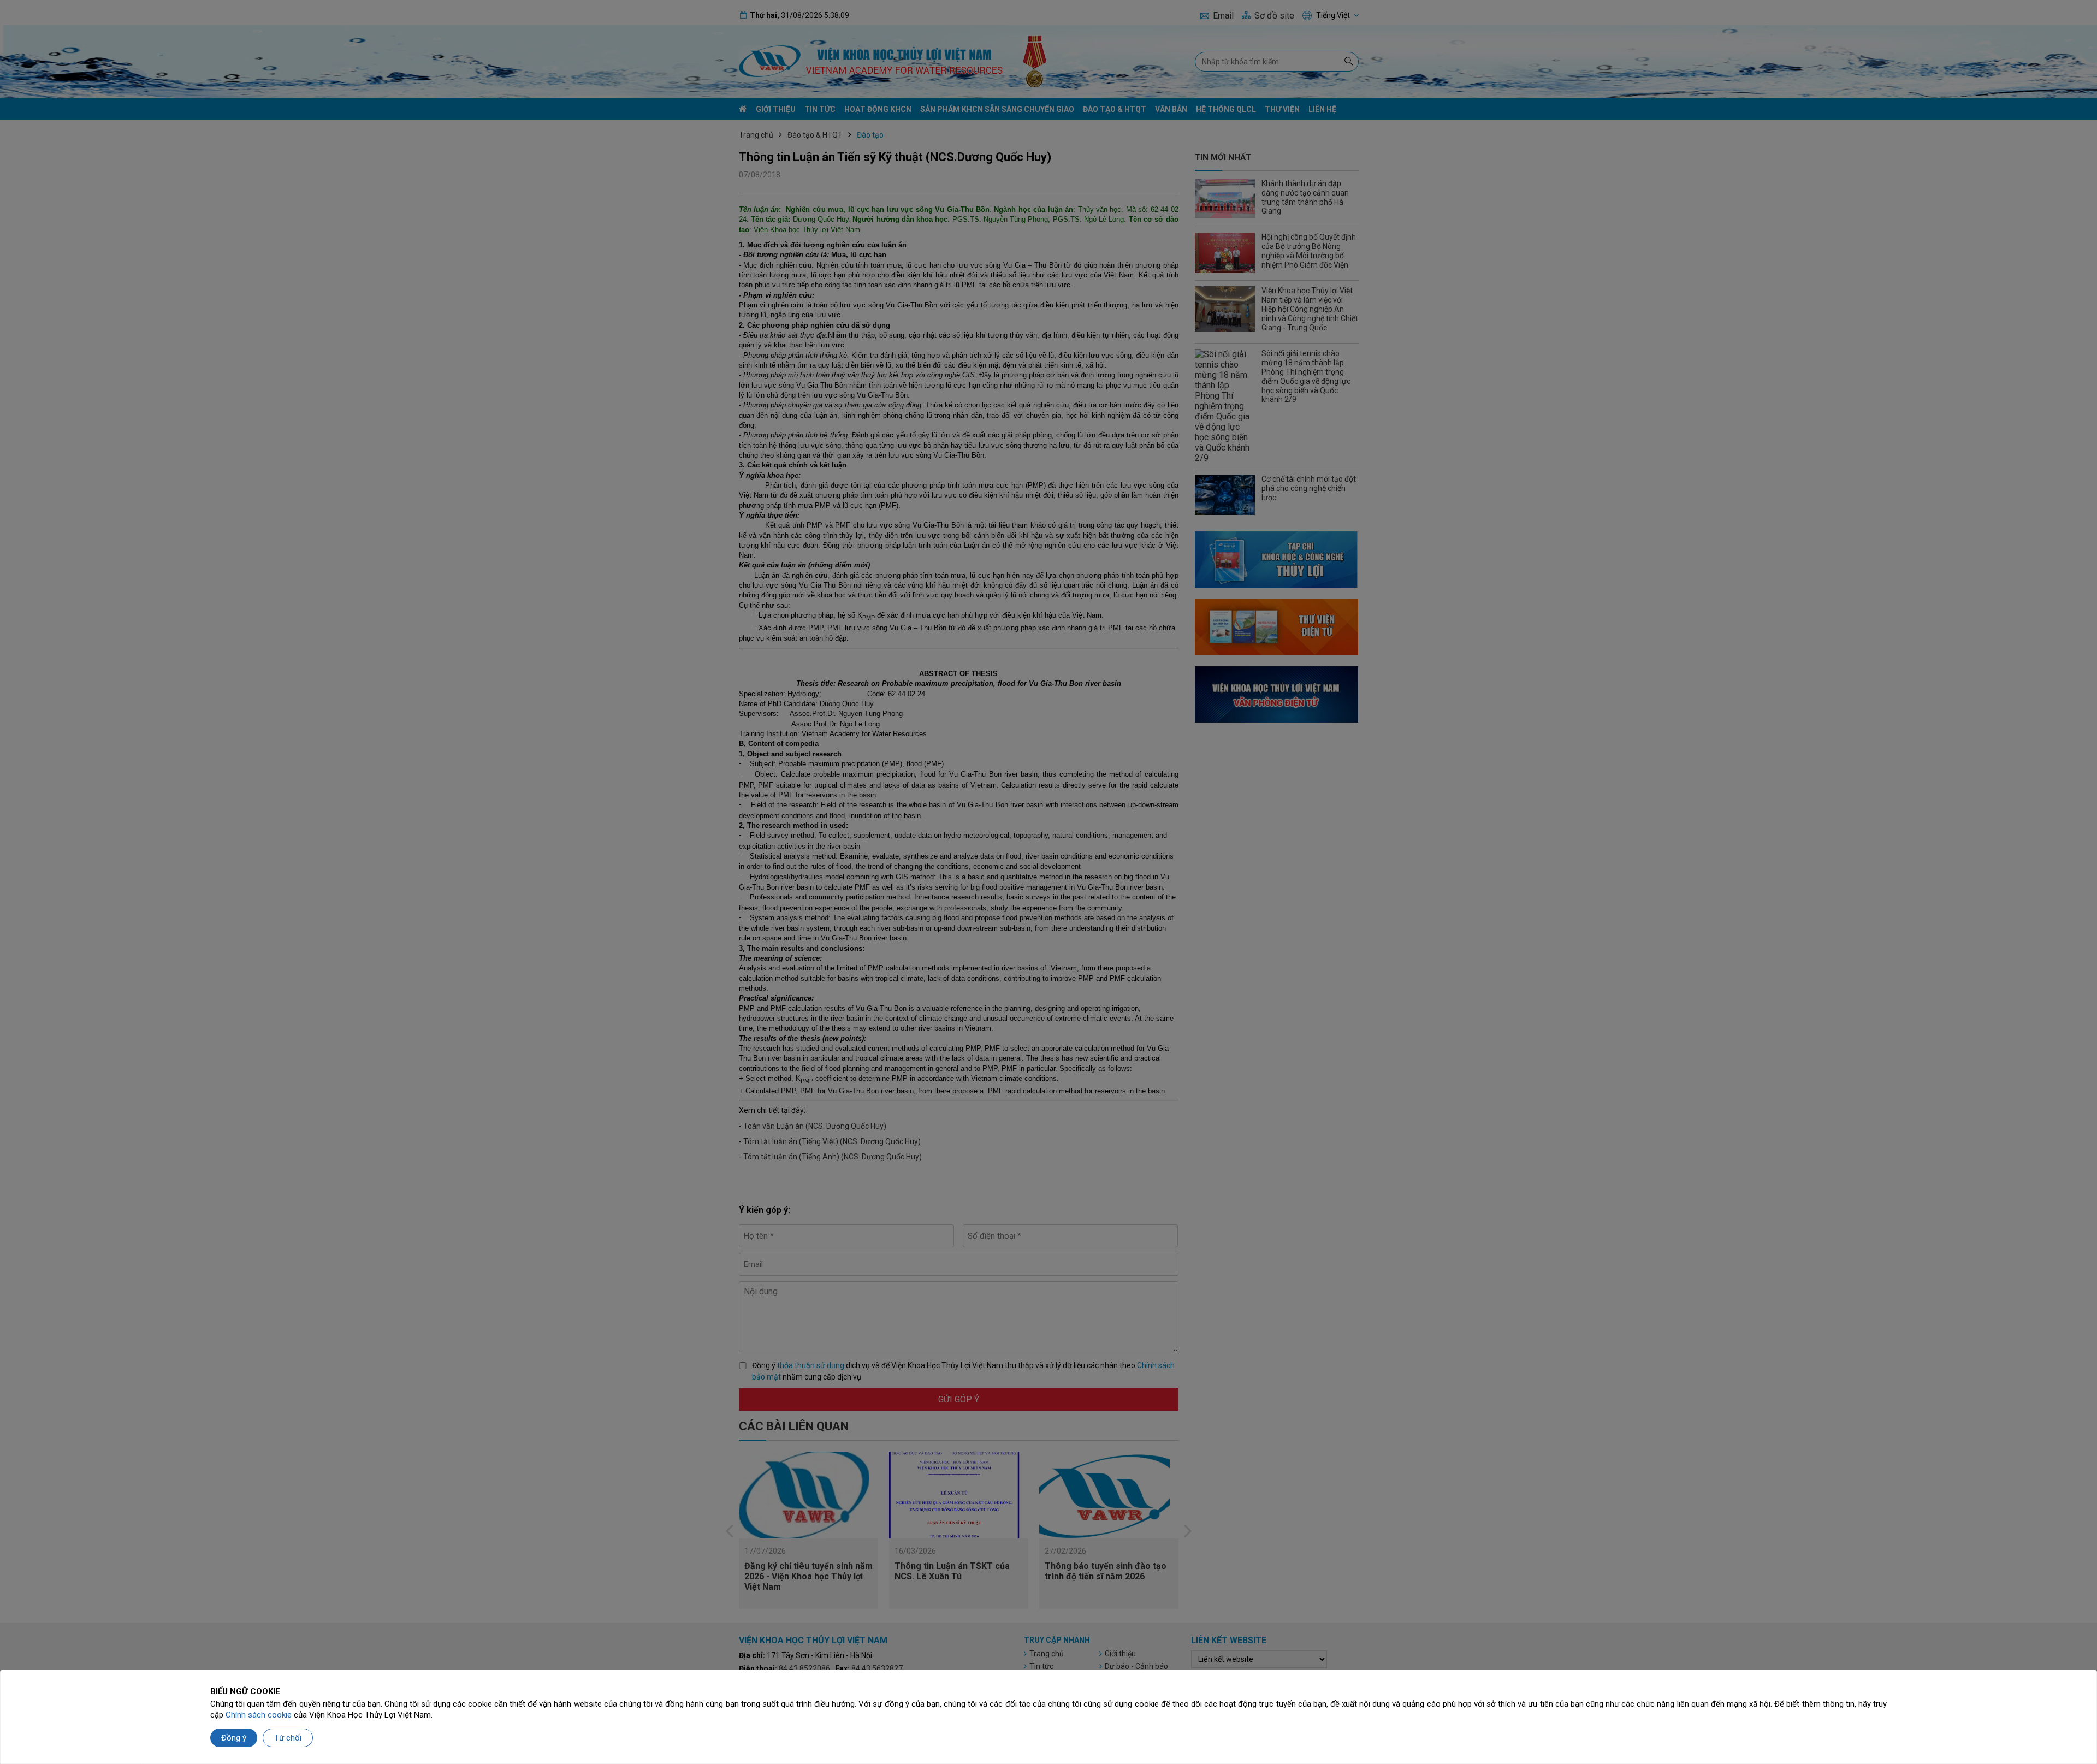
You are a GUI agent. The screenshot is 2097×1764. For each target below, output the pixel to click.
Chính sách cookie (259, 1715)
